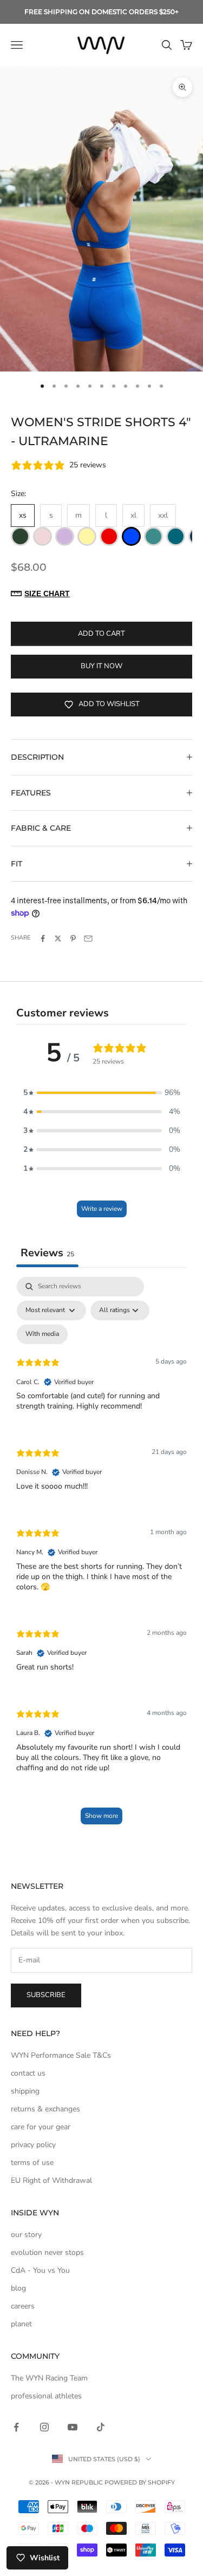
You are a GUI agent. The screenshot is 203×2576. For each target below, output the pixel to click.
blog (18, 2288)
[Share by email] (88, 938)
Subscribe (46, 1995)
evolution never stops (47, 2252)
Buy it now (101, 666)
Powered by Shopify (140, 2482)
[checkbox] (42, 1334)
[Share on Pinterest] (73, 938)
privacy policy (33, 2145)
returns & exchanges (45, 2109)
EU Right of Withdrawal (51, 2180)
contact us (28, 2073)
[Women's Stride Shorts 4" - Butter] (87, 536)
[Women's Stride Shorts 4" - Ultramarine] (131, 536)
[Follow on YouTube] (73, 2427)
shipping (25, 2091)
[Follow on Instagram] (44, 2427)
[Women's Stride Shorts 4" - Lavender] (65, 536)
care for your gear (41, 2127)
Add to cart (101, 634)
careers (23, 2306)
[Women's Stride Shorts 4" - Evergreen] (20, 536)
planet (21, 2324)
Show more (101, 1816)
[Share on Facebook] (43, 938)
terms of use (32, 2163)
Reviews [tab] (47, 1253)
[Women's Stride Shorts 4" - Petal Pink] (42, 536)
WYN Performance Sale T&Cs (61, 2055)
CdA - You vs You (40, 2270)
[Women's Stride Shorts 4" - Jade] (176, 536)
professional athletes (46, 2396)
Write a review (102, 1209)
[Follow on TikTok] (101, 2427)
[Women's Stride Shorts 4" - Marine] (153, 536)
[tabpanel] (101, 1556)
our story (26, 2235)
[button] (102, 1093)
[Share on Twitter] (58, 938)
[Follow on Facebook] (16, 2427)
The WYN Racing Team (49, 2378)
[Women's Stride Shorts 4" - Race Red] (109, 536)
